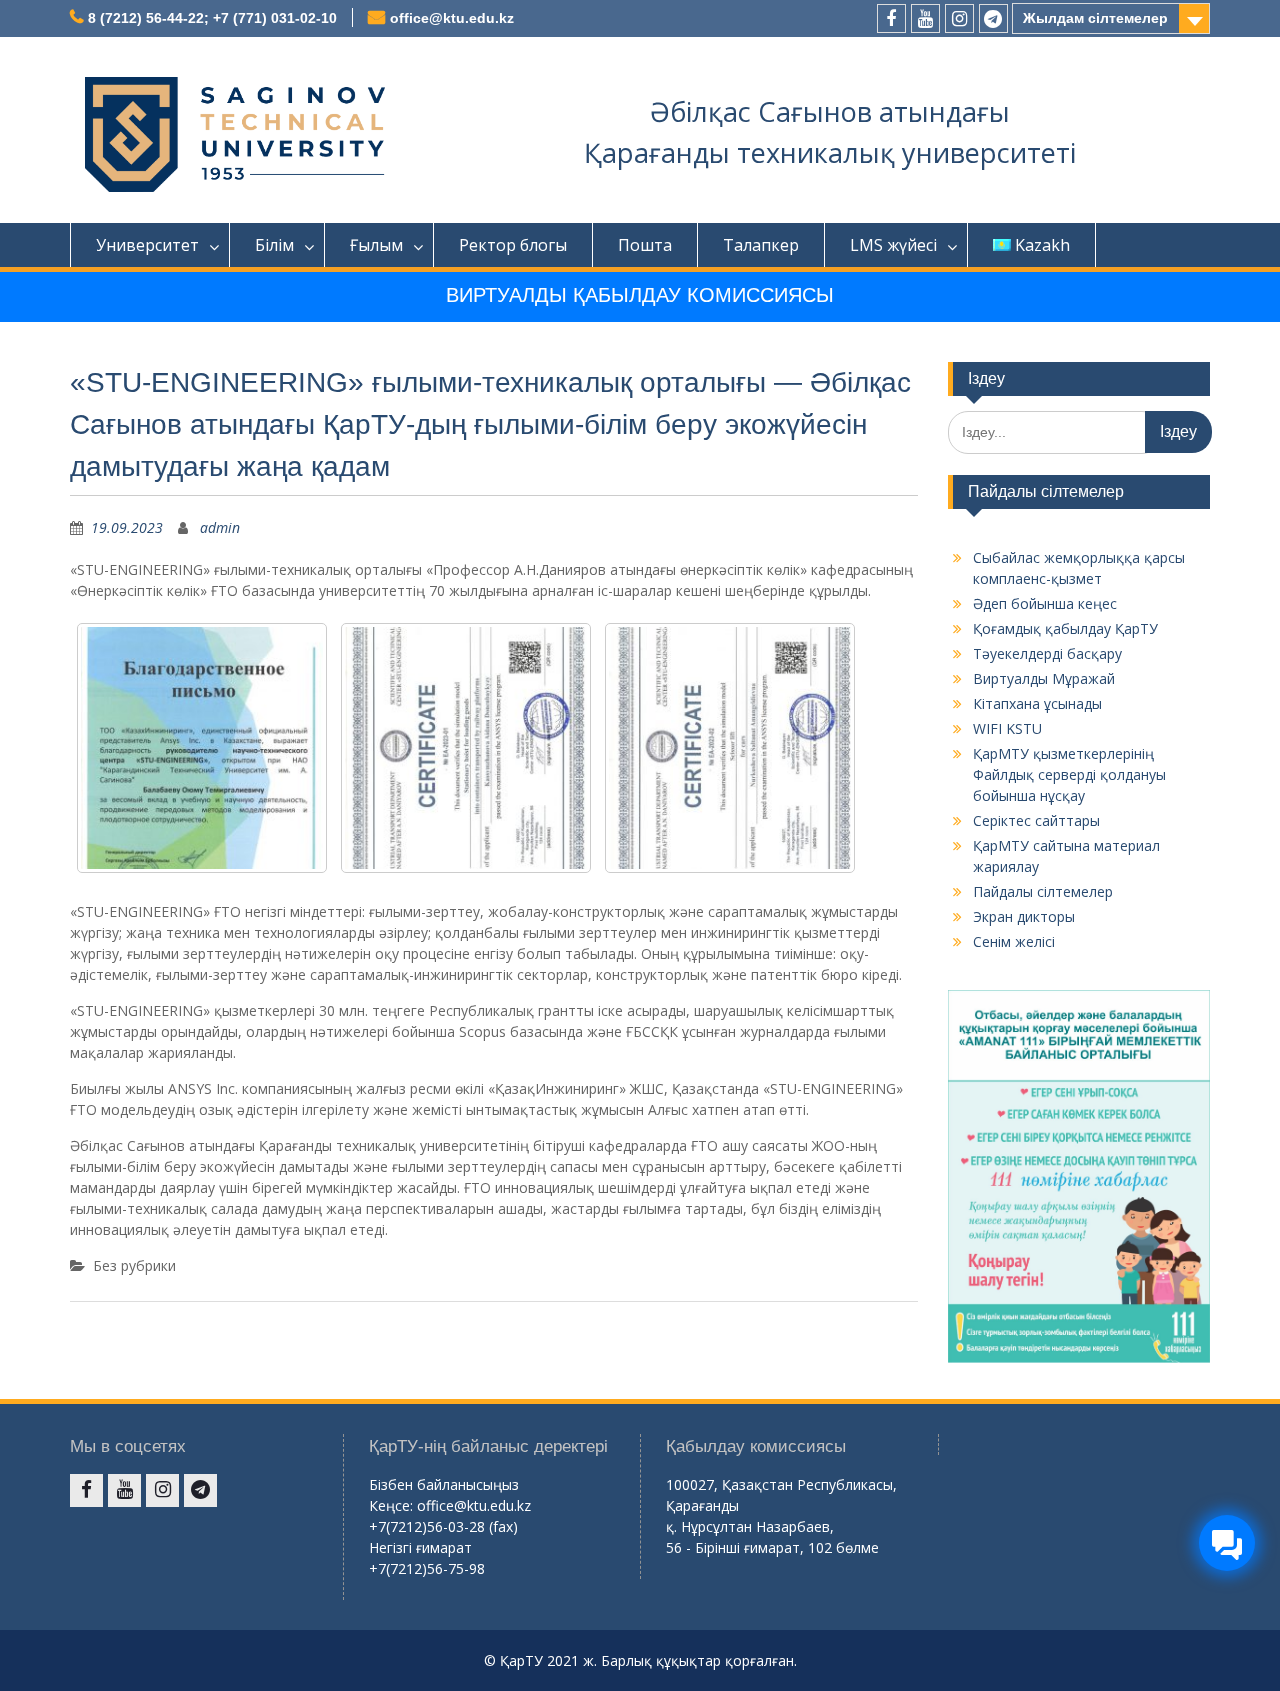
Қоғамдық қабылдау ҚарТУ (1065, 628)
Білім (274, 245)
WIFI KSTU (1007, 728)
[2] (730, 748)
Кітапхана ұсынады (1037, 703)
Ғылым (376, 245)
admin (220, 527)
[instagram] (959, 18)
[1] (466, 748)
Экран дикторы (1024, 916)
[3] (202, 748)
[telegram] (993, 18)
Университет (147, 245)
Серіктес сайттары (1036, 820)
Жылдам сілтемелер (1095, 18)
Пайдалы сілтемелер (1043, 891)
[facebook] (891, 18)
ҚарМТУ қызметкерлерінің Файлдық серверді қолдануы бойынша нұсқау (1069, 774)
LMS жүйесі (893, 245)
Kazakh (1042, 245)
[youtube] (925, 18)
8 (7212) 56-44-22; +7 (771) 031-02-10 (212, 18)
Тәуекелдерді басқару (1047, 653)
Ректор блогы (513, 245)
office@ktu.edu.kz (452, 18)
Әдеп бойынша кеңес (1045, 603)
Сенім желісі (1014, 941)
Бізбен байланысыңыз (444, 1484)
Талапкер (761, 245)
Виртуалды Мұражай (1044, 678)
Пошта (645, 245)
